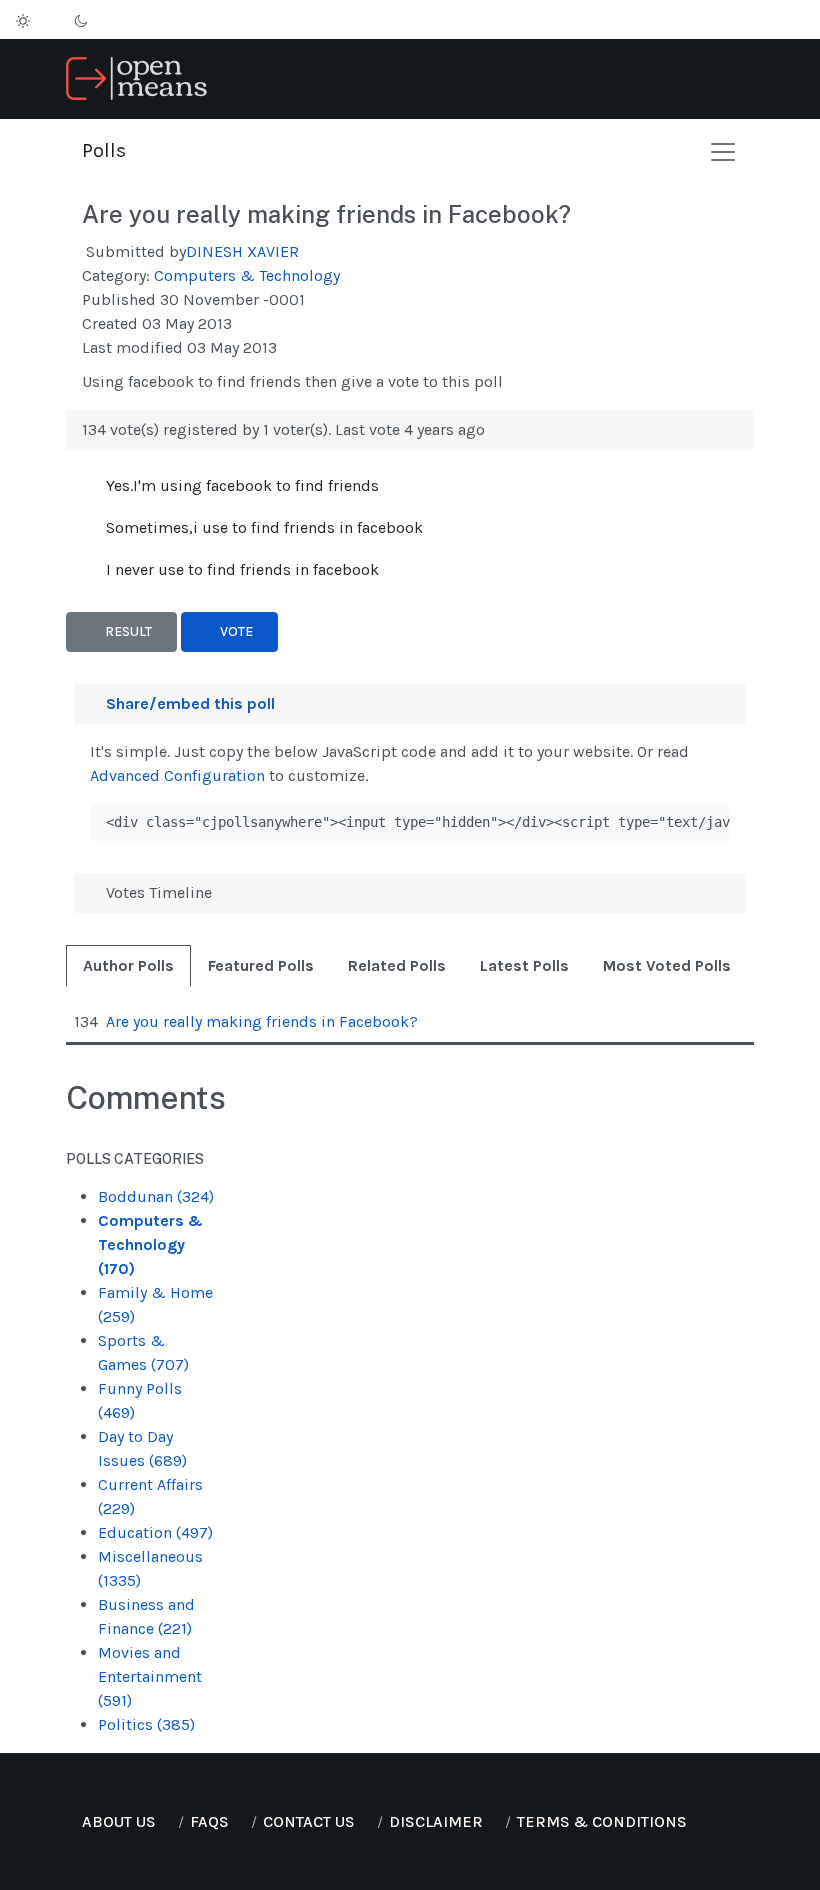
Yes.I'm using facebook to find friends (242, 485)
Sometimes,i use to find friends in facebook (264, 527)
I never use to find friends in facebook (242, 569)
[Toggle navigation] (746, 79)
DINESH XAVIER (242, 251)
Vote (235, 631)
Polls (104, 150)
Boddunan (156, 1196)
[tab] (128, 966)
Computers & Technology (247, 275)
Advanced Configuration (177, 775)
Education (155, 1532)
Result (127, 631)
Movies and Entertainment (150, 1676)
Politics (146, 1724)
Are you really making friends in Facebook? (326, 214)
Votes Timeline (157, 892)
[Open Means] (136, 77)
